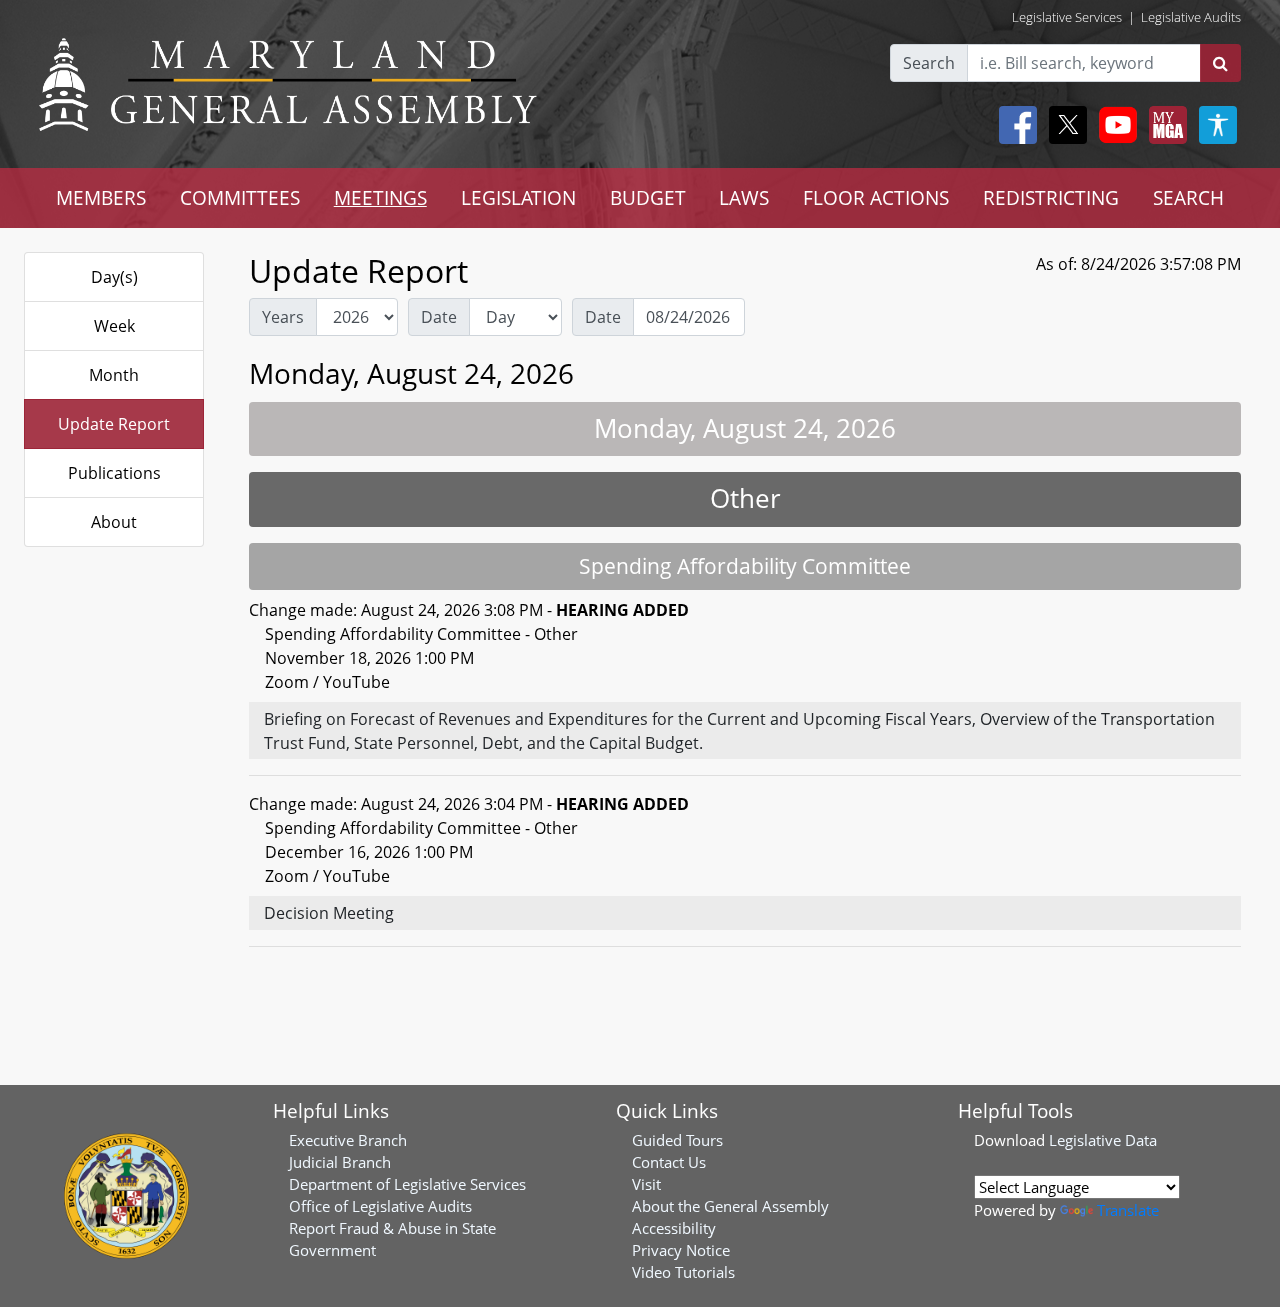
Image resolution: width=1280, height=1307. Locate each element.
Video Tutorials (683, 1272)
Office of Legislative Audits (380, 1206)
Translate (1128, 1210)
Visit (646, 1184)
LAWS (744, 197)
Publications (114, 473)
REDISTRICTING (1051, 197)
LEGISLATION (518, 197)
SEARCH (1188, 197)
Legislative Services (1067, 17)
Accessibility (674, 1228)
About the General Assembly (730, 1206)
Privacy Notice (681, 1250)
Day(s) (114, 277)
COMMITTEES (240, 197)
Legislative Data (1103, 1140)
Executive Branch (348, 1140)
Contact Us (669, 1162)
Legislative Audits (1191, 17)
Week (114, 326)
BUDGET (648, 197)
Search (929, 63)
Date (439, 317)
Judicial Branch (340, 1162)
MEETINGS (380, 197)
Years (283, 317)
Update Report (114, 424)
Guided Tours (677, 1140)
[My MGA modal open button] (1164, 125)
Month (114, 375)
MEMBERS (101, 197)
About (114, 522)
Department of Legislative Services (407, 1184)
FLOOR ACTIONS (876, 197)
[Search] (1220, 63)
